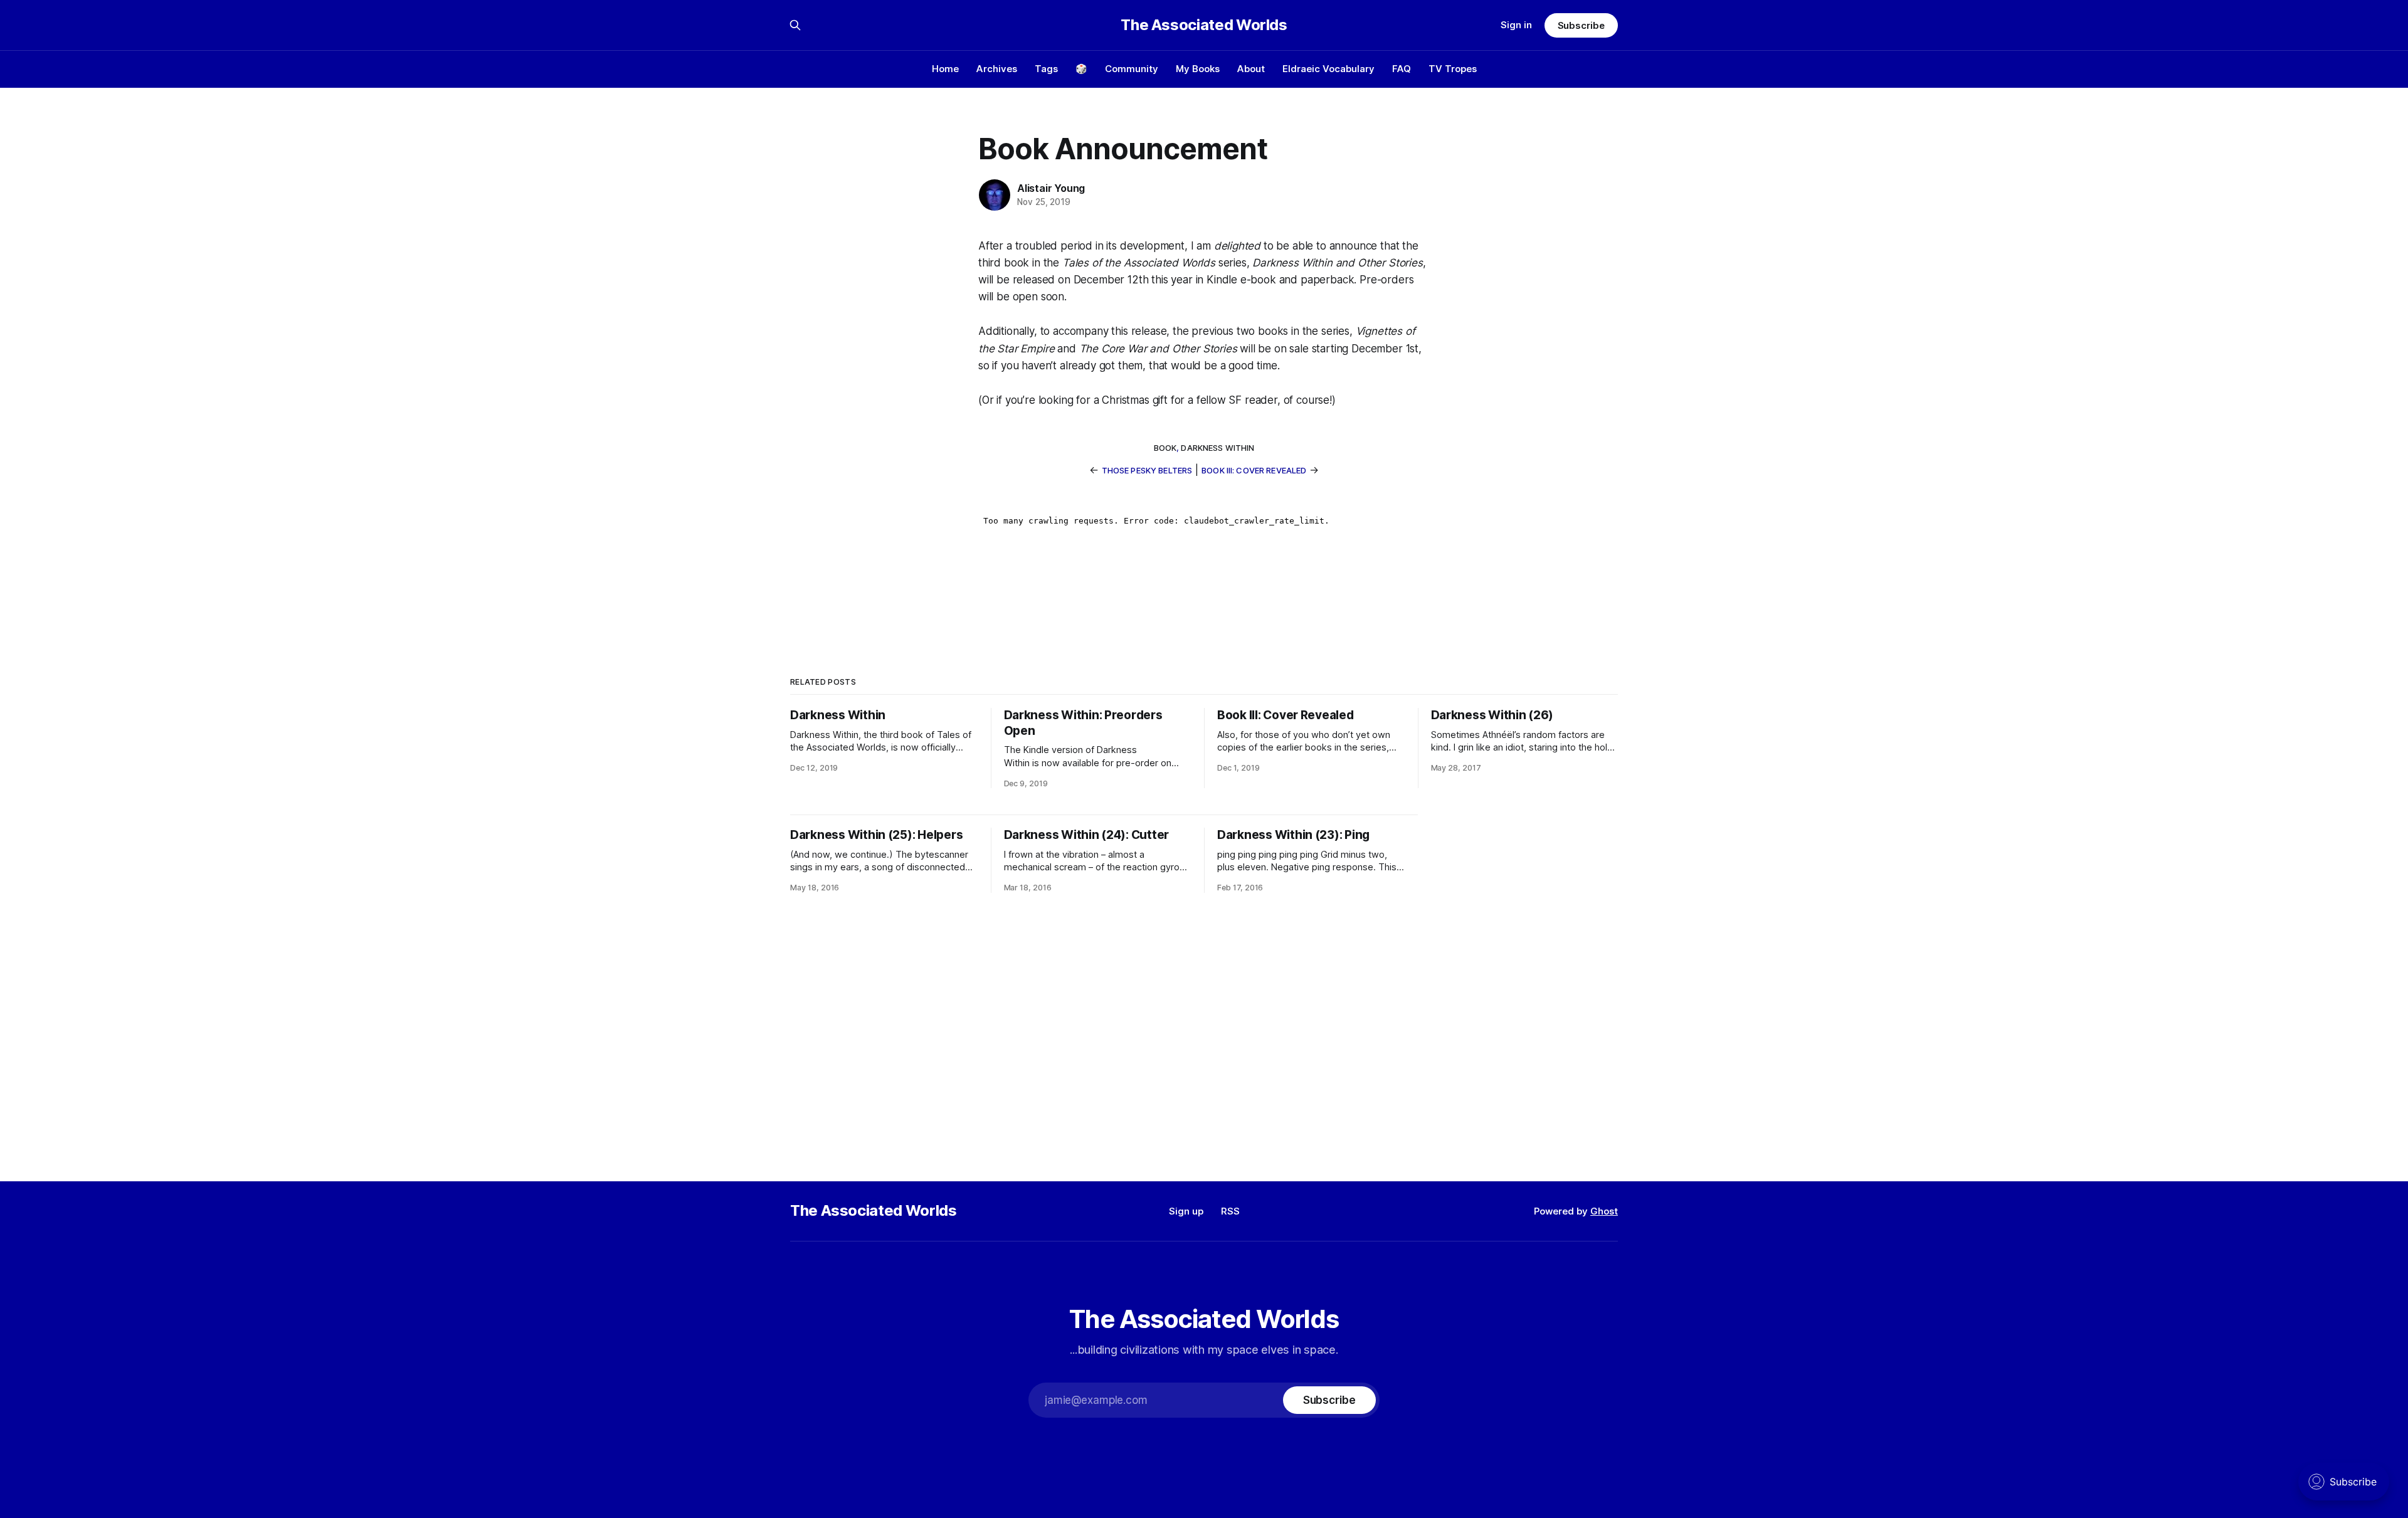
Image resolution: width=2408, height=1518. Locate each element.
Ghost (1604, 1211)
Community (1132, 69)
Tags (1046, 69)
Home (945, 69)
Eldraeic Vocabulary (1328, 69)
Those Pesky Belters (1147, 470)
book (1165, 448)
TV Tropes (1453, 69)
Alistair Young (1051, 188)
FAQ (1402, 69)
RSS (1230, 1211)
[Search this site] (795, 25)
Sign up (1186, 1211)
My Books (1198, 69)
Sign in (1516, 25)
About (1251, 69)
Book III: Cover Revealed (1254, 470)
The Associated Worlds (1204, 25)
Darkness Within (1217, 448)
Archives (997, 69)
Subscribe (1581, 25)
